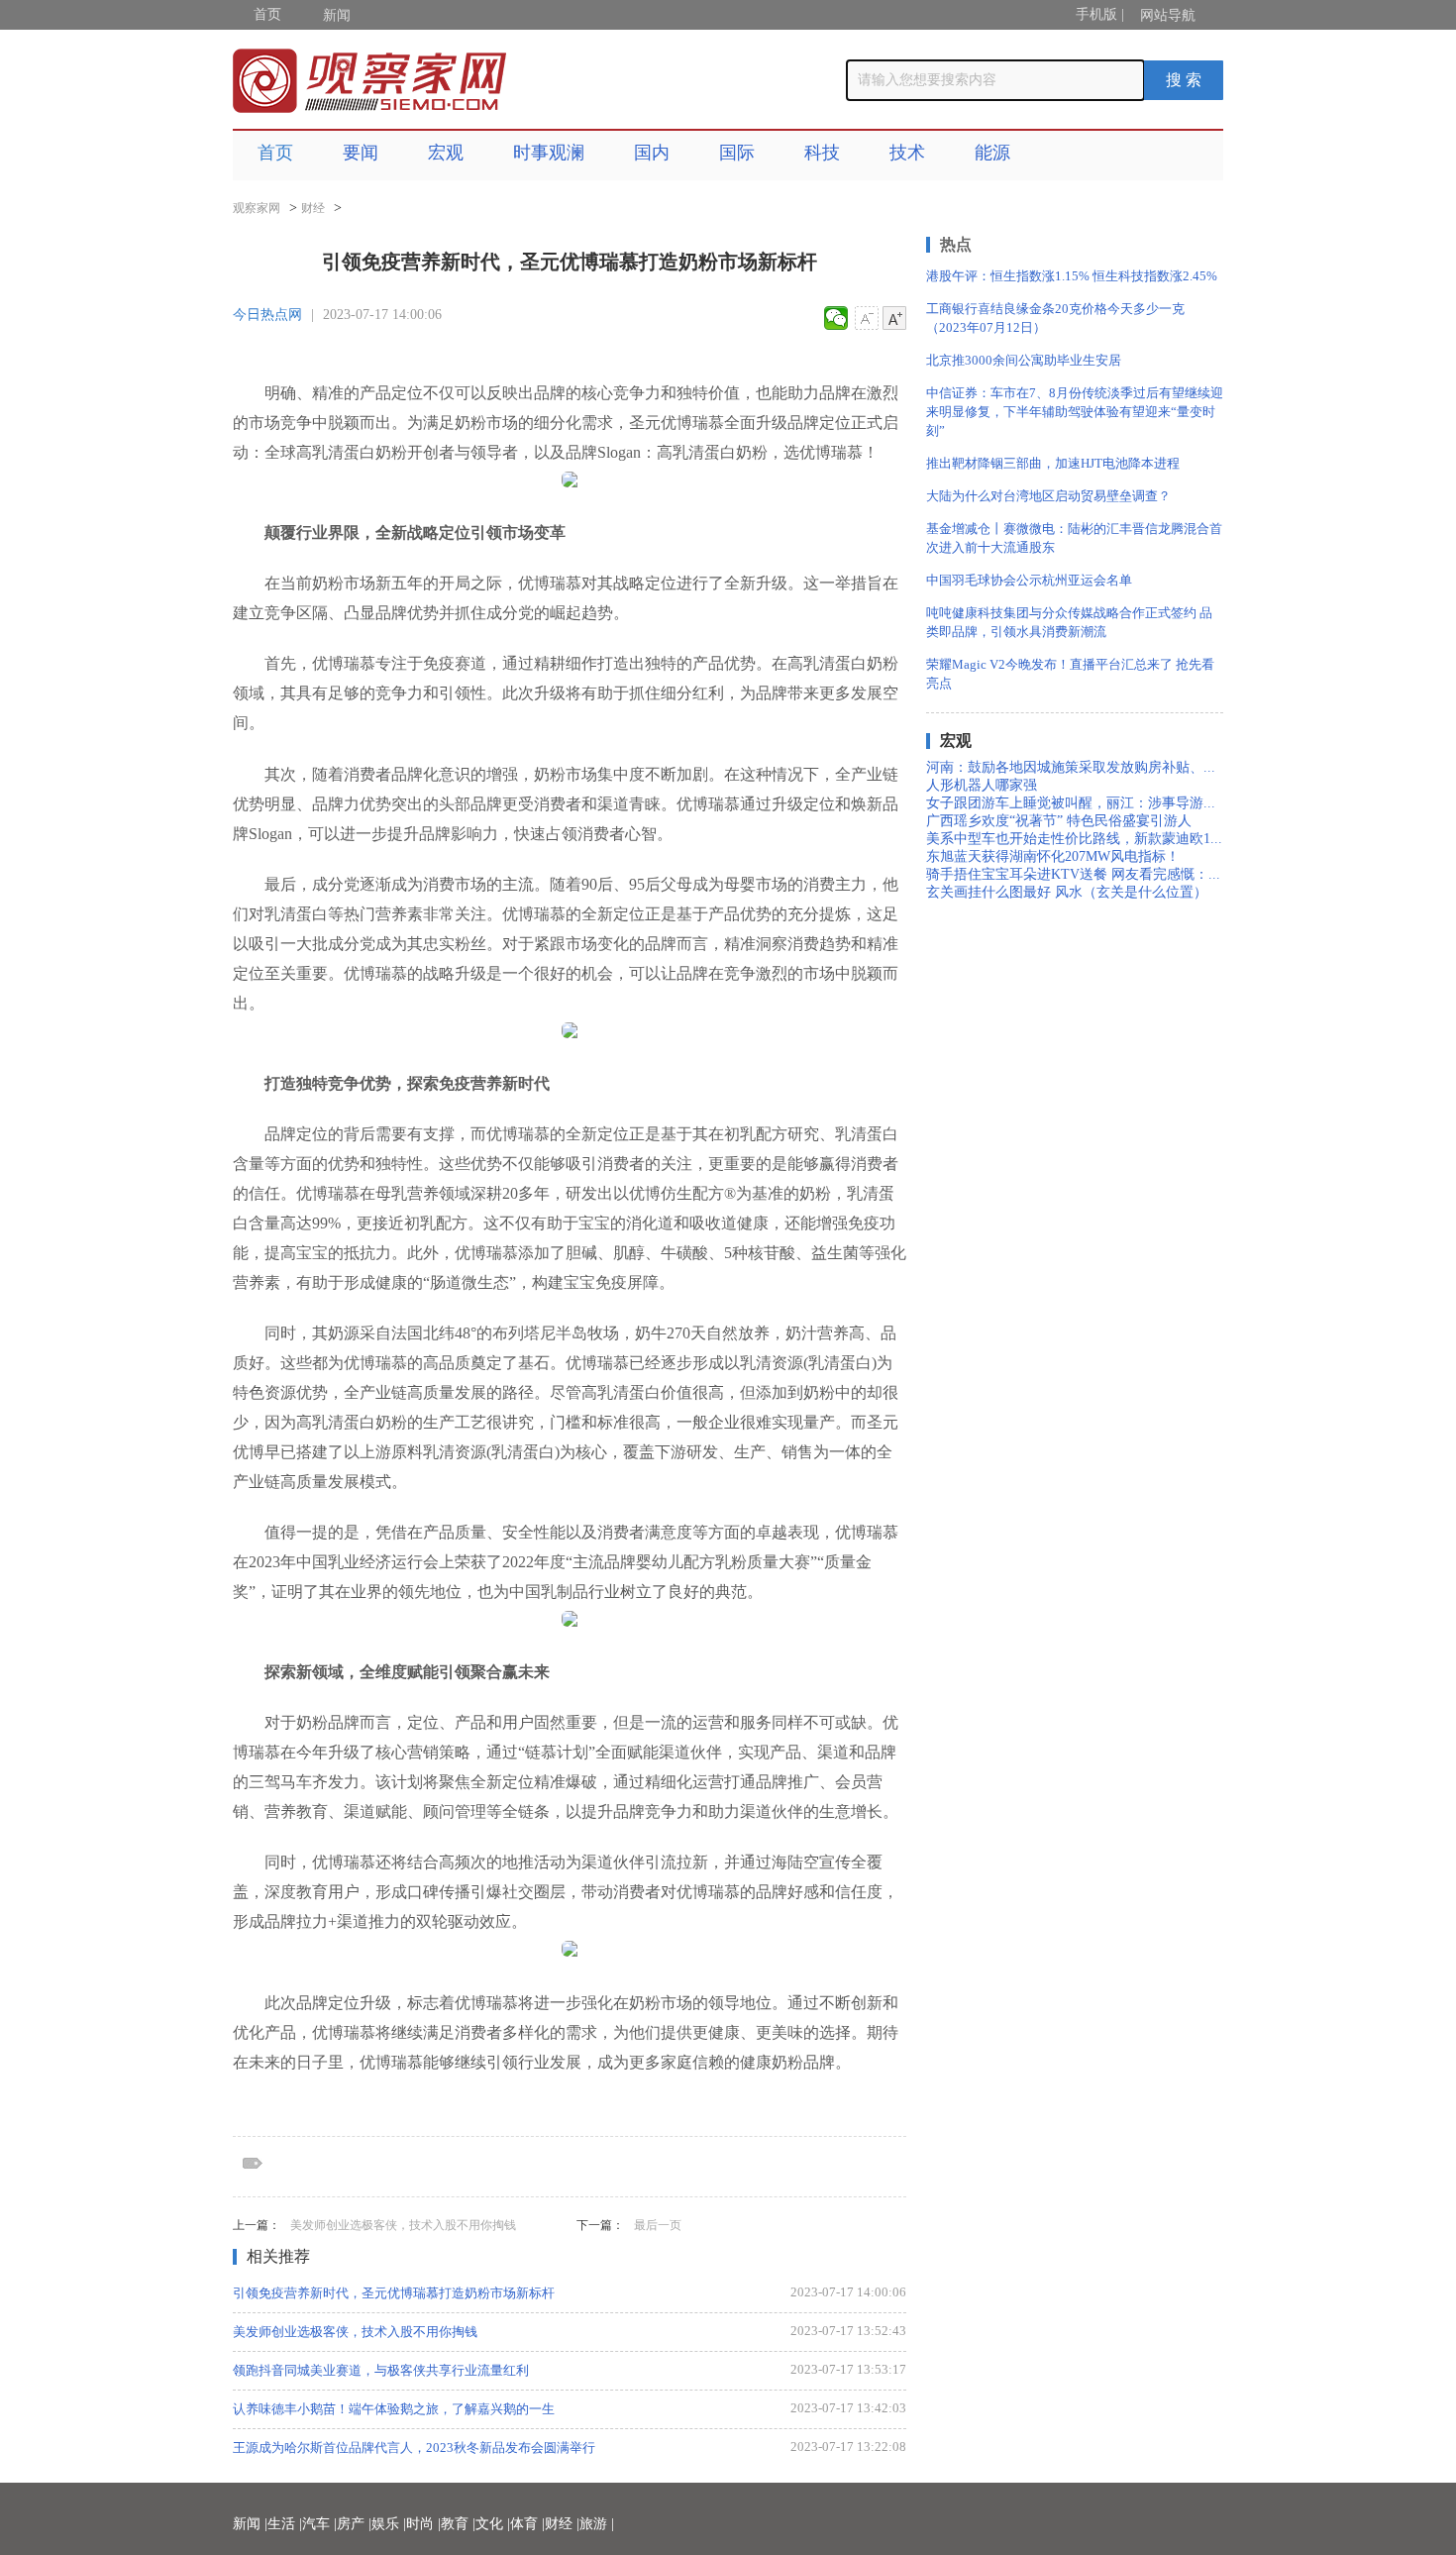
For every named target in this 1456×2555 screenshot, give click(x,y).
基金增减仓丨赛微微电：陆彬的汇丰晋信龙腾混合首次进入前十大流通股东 (1074, 538)
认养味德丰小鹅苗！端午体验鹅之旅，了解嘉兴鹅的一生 (394, 2409)
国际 (737, 153)
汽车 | (319, 2524)
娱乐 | (389, 2524)
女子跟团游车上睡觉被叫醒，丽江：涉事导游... (1071, 803)
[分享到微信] (836, 318)
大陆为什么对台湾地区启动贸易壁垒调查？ (1048, 496)
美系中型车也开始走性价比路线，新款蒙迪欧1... (1074, 839)
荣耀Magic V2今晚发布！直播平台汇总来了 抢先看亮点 (1070, 674)
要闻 (361, 153)
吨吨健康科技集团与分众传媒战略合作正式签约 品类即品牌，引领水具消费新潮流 (1069, 622)
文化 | (493, 2524)
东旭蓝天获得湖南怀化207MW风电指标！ (1053, 856)
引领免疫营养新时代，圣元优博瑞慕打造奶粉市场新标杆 (394, 2293)
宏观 (446, 153)
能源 (992, 153)
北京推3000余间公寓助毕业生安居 (1024, 360)
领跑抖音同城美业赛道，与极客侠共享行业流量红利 (381, 2370)
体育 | (527, 2524)
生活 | (285, 2524)
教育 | (458, 2524)
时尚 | (423, 2524)
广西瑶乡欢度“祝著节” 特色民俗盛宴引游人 (1059, 821)
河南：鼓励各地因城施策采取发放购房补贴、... (1071, 767)
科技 (822, 153)
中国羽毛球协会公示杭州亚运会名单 (1029, 580)
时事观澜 (549, 153)
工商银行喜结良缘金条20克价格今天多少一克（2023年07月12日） (1055, 318)
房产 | (354, 2524)
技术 (907, 153)
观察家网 (257, 208)
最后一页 (658, 2225)
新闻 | (250, 2524)
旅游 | (597, 2524)
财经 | (562, 2524)
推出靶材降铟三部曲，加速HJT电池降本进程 (1053, 463)
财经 (313, 208)
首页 (267, 14)
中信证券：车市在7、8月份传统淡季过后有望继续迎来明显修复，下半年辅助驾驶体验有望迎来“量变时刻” (1075, 412)
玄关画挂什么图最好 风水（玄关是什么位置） (1067, 892)
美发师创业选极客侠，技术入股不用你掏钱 (403, 2225)
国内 (652, 153)
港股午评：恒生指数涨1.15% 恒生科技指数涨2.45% (1072, 276)
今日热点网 (267, 315)
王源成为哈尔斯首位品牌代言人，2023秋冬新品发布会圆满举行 (414, 2448)
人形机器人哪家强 (982, 785)
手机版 (1096, 14)
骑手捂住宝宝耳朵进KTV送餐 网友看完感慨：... (1073, 874)
